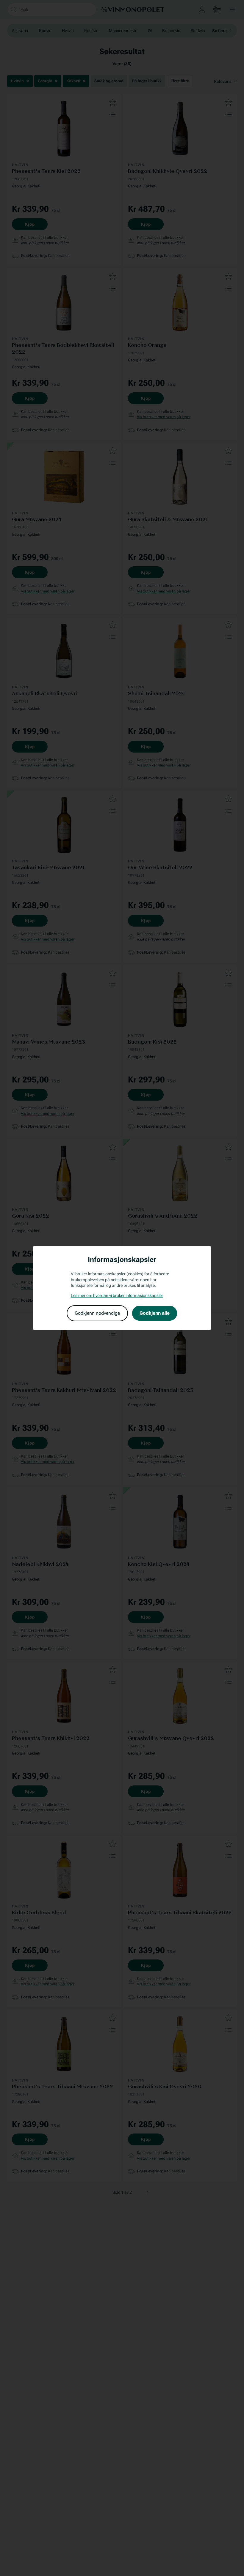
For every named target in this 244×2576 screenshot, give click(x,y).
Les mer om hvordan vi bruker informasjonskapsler (117, 1295)
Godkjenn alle (155, 1313)
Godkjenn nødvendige (97, 1313)
